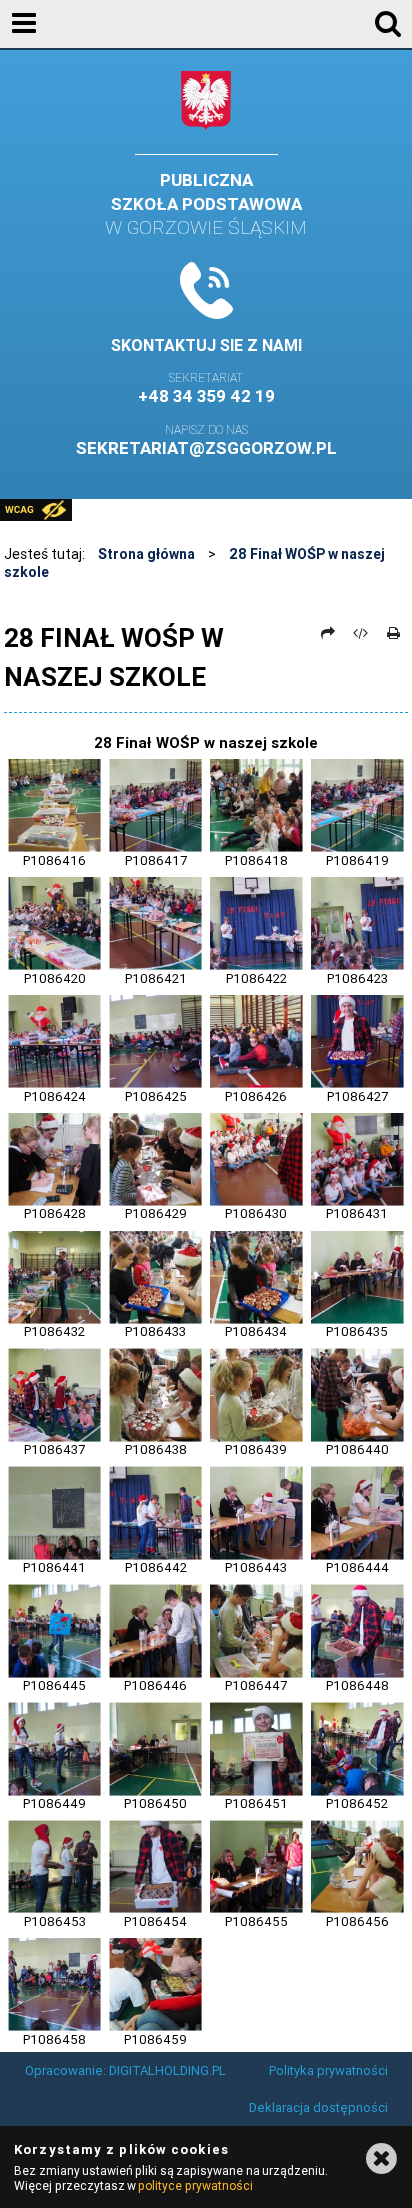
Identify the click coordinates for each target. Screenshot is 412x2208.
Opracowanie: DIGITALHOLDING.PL (125, 2070)
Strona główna (146, 554)
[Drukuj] (393, 633)
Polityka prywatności (328, 2070)
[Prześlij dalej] (328, 633)
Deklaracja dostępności (318, 2107)
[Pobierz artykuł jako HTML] (361, 633)
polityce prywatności (195, 2185)
